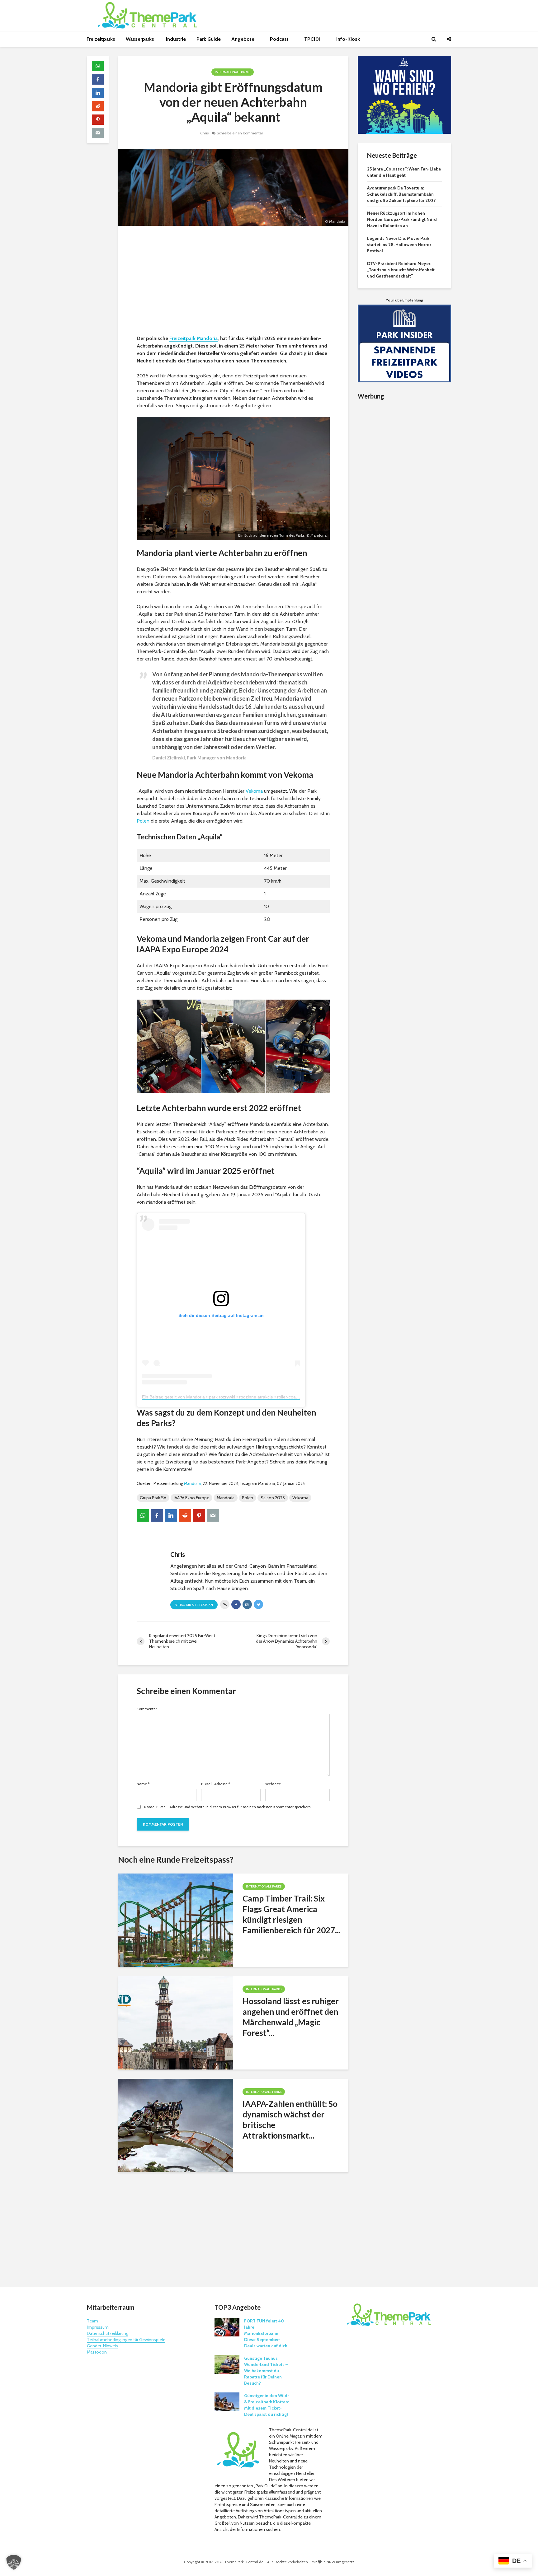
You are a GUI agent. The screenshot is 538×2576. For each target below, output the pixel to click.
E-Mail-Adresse (216, 1784)
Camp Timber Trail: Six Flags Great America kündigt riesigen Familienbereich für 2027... (292, 1914)
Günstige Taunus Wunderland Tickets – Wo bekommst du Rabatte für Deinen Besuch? (266, 2371)
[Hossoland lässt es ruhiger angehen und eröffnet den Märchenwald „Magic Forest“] (176, 2022)
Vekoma (254, 791)
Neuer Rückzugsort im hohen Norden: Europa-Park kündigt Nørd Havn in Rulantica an (402, 219)
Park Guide (209, 39)
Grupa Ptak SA (153, 1498)
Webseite (273, 1784)
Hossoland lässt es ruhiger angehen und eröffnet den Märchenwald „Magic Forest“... (291, 2017)
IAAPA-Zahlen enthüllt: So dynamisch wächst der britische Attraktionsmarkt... (290, 2120)
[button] (14, 2562)
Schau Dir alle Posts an (194, 1605)
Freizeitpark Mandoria (193, 338)
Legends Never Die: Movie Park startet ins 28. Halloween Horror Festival (399, 245)
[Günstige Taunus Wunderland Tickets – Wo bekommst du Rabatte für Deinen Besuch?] (227, 2364)
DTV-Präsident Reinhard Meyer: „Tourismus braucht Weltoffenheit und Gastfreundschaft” (401, 270)
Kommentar (147, 1709)
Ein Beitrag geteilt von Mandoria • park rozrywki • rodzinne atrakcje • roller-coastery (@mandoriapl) (239, 1397)
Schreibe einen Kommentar (240, 133)
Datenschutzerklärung (108, 2333)
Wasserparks (141, 39)
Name (143, 1784)
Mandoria (192, 1484)
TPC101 (313, 39)
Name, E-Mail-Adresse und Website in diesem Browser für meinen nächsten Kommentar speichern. (228, 1807)
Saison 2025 (273, 1498)
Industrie (176, 39)
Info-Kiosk (348, 39)
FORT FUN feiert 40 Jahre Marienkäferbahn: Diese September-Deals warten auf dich (266, 2333)
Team (92, 2321)
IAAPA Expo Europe (191, 1498)
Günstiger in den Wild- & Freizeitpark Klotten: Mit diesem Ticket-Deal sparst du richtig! (267, 2405)
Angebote (243, 39)
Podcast (280, 39)
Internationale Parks (233, 72)
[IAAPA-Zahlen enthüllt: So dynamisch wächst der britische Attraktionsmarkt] (176, 2125)
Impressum (98, 2327)
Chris (204, 133)
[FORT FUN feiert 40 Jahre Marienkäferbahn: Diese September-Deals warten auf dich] (227, 2327)
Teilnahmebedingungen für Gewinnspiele (126, 2340)
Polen (143, 821)
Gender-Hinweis (102, 2346)
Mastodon (97, 2352)
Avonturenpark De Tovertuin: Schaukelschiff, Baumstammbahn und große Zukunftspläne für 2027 (401, 194)
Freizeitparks (101, 39)
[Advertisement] (233, 282)
